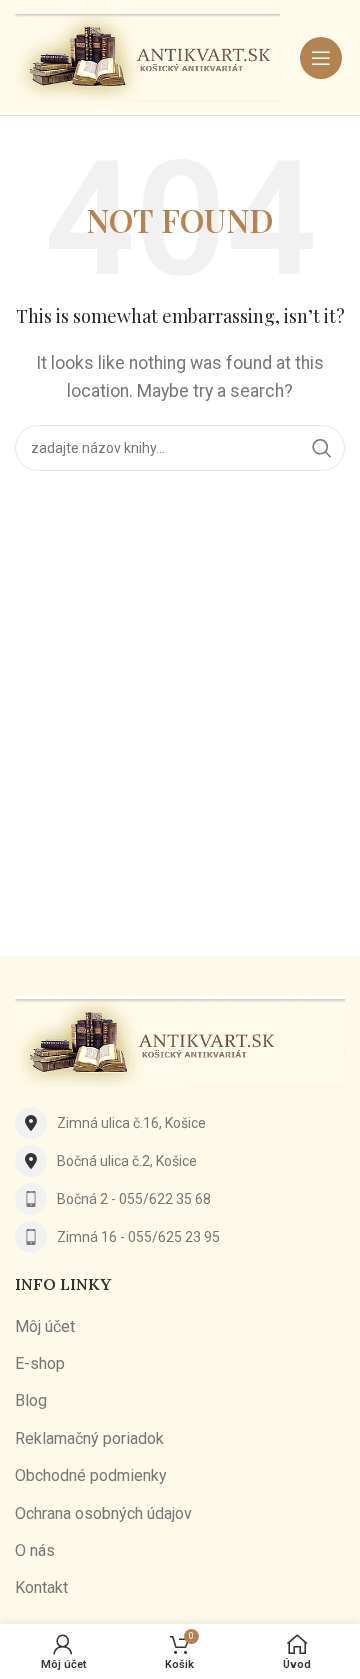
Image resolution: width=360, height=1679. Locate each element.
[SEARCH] (322, 448)
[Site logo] (147, 56)
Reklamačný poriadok (89, 1438)
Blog (31, 1400)
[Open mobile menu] (321, 58)
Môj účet (45, 1326)
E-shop (40, 1363)
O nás (35, 1550)
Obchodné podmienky (91, 1475)
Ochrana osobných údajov (103, 1513)
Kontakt (41, 1587)
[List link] (180, 1123)
